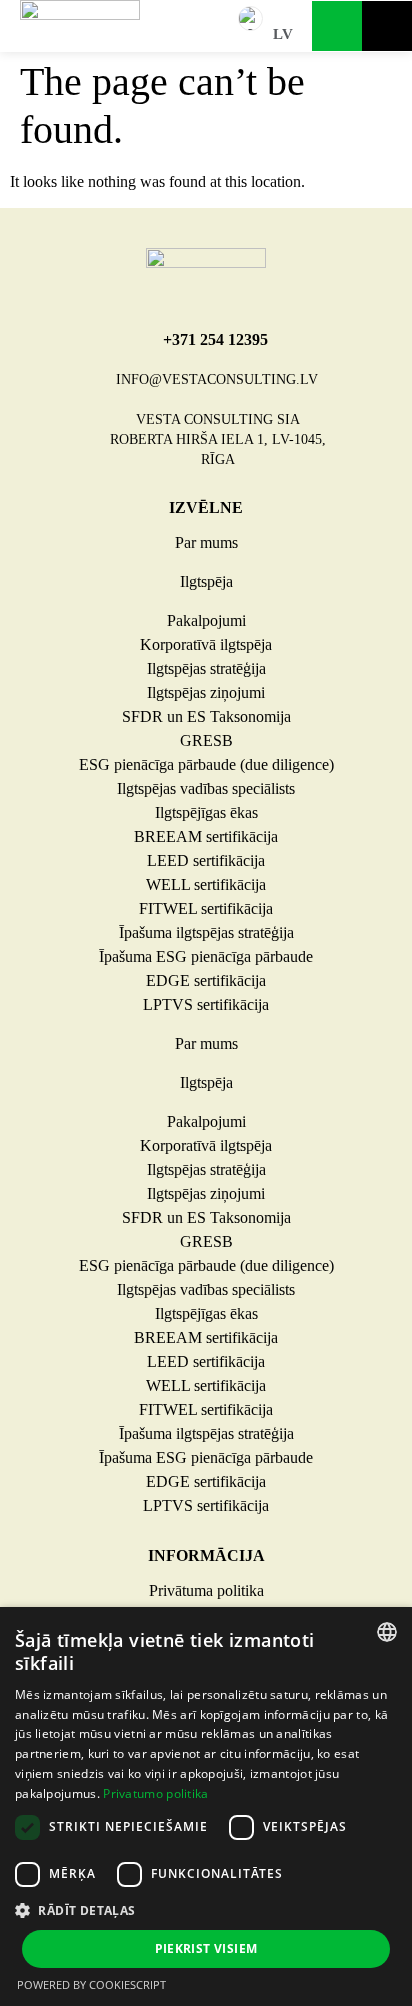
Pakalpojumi (206, 620)
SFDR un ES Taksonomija (206, 716)
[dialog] (206, 1806)
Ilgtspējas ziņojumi (206, 692)
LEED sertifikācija (206, 860)
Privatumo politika (155, 1793)
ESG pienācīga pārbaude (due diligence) (206, 764)
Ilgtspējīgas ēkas (206, 812)
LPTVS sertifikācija (206, 1004)
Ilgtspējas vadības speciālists (206, 788)
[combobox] (387, 1632)
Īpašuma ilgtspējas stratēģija (206, 932)
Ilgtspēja (206, 581)
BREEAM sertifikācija (206, 836)
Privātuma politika (206, 1590)
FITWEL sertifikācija (206, 908)
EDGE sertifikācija (206, 980)
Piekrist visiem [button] (206, 1948)
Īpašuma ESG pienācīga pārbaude (206, 956)
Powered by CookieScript (91, 1984)
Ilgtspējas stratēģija (206, 668)
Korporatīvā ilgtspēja (206, 644)
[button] (206, 1910)
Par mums (206, 542)
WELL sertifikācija (206, 884)
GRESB (206, 740)
